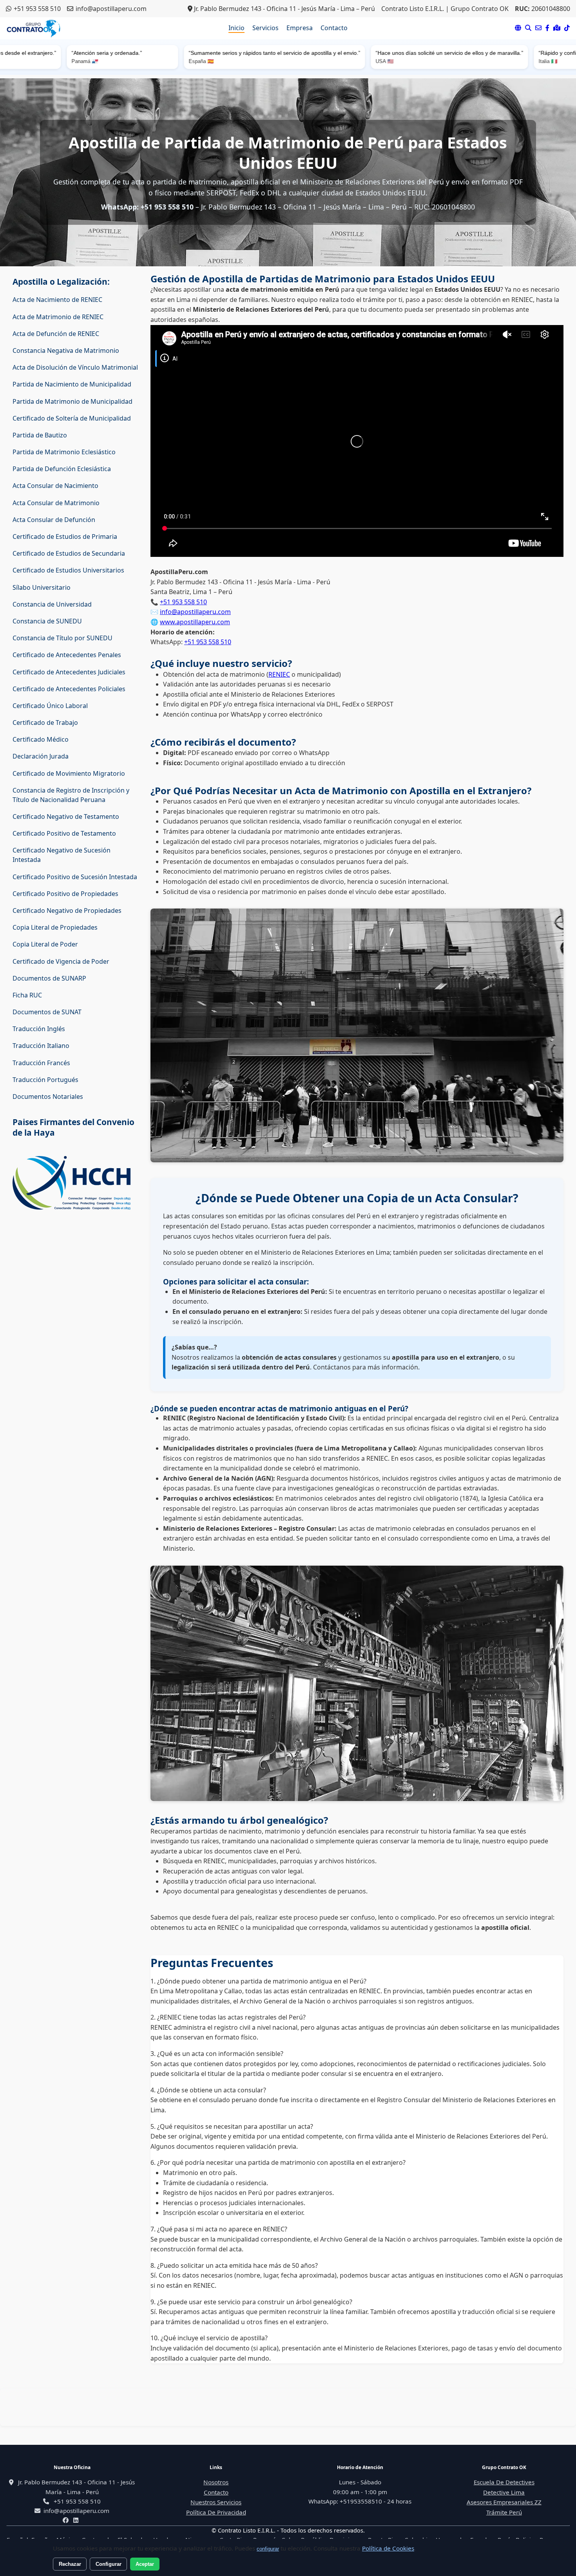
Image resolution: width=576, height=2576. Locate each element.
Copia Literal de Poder (45, 944)
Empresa (300, 28)
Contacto (334, 28)
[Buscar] (528, 28)
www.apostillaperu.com (195, 622)
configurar (268, 2549)
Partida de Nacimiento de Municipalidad (72, 384)
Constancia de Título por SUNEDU (62, 638)
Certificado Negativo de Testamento (66, 817)
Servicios (265, 28)
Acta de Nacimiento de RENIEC (57, 300)
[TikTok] (567, 28)
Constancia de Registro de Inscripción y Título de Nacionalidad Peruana (71, 795)
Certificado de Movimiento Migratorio (69, 773)
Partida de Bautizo (40, 435)
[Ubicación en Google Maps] (557, 28)
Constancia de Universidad (52, 604)
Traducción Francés (41, 1063)
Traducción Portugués (45, 1080)
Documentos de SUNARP (49, 978)
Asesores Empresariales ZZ (504, 2502)
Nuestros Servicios (216, 2502)
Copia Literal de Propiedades (55, 927)
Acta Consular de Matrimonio (56, 503)
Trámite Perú (504, 2512)
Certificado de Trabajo (45, 723)
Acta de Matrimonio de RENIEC (58, 317)
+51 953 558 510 (37, 9)
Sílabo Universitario (42, 587)
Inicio (236, 28)
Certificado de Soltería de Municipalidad (72, 418)
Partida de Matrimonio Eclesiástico (64, 452)
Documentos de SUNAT (47, 1012)
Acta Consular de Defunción (54, 520)
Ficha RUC (27, 995)
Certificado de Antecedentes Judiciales (69, 672)
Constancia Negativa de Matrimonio (66, 350)
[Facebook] (547, 28)
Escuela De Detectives (504, 2482)
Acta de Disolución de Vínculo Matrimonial (75, 367)
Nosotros (216, 2482)
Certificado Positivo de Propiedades (65, 894)
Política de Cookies (388, 2548)
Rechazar (70, 2564)
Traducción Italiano (41, 1046)
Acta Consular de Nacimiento (55, 486)
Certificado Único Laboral (50, 706)
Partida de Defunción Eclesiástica (62, 469)
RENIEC (279, 674)
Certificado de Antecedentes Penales (67, 655)
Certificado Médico (41, 739)
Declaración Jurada (41, 756)
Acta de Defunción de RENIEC (56, 334)
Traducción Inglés (39, 1029)
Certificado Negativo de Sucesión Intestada (62, 855)
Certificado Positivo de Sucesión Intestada (75, 877)
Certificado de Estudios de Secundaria (69, 553)
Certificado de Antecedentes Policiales (69, 689)
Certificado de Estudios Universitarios (68, 570)
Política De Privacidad (216, 2512)
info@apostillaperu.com (111, 9)
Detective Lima (504, 2492)
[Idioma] (518, 28)
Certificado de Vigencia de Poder (61, 961)
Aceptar (145, 2564)
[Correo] (538, 28)
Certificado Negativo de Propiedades (67, 910)
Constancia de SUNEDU (47, 621)
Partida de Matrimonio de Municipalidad (72, 401)
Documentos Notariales (48, 1097)
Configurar (109, 2564)
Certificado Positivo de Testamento (64, 833)
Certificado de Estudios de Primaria (65, 537)
